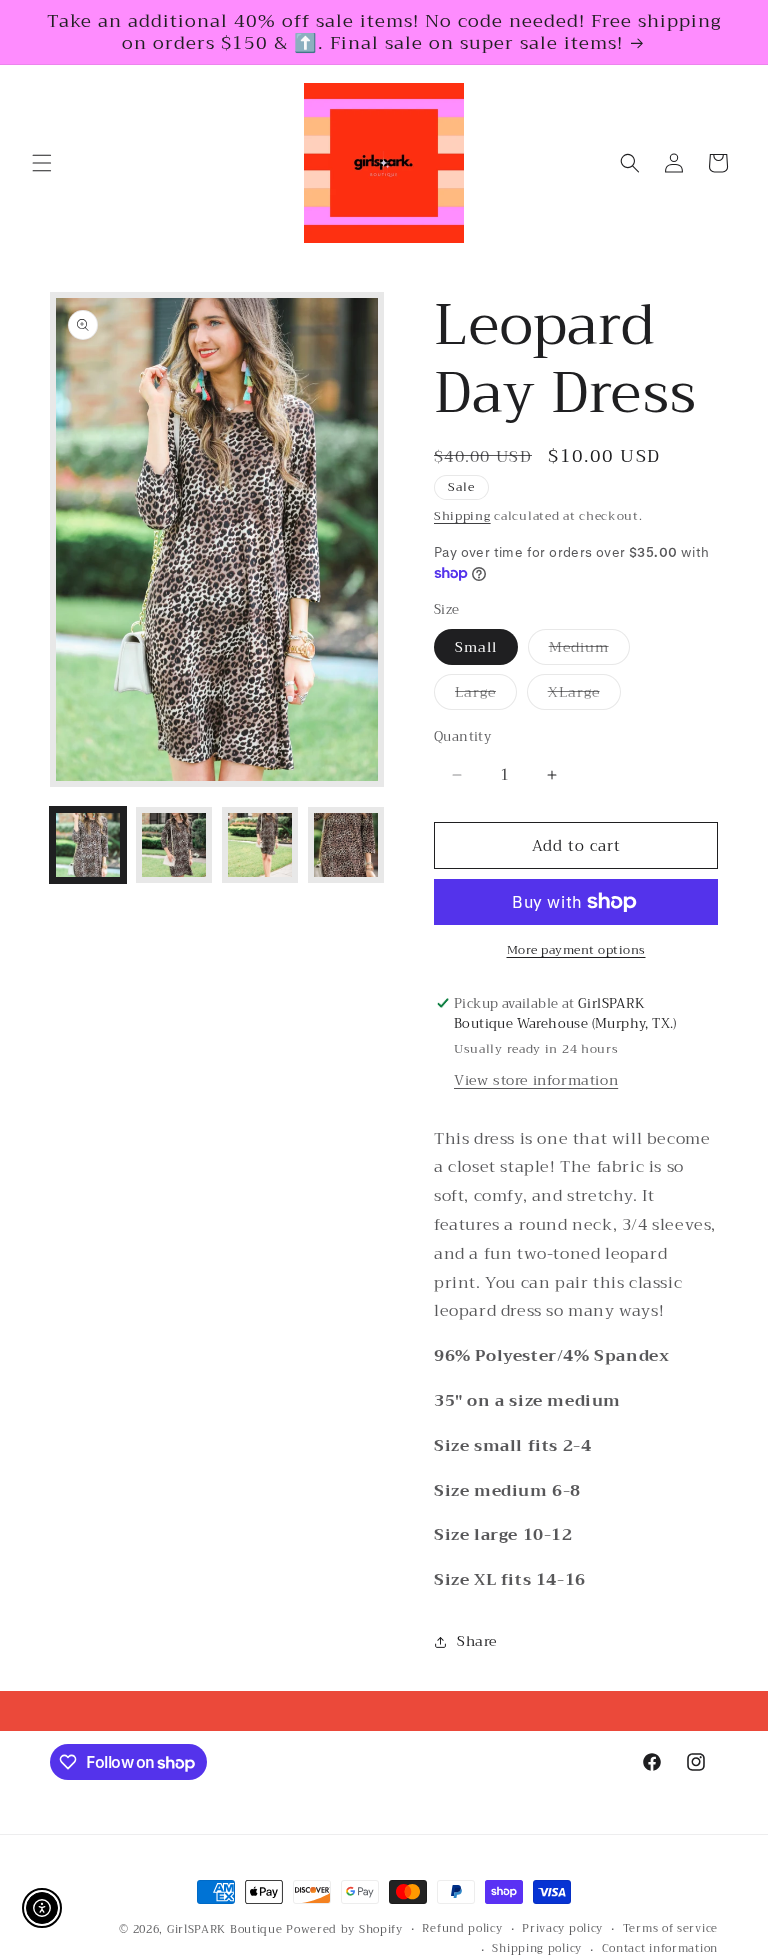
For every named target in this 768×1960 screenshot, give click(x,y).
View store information (536, 1080)
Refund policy (462, 1929)
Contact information (660, 1949)
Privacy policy (562, 1929)
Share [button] (477, 1641)
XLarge (584, 694)
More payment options (576, 950)
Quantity (462, 737)
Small (476, 647)
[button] (42, 163)
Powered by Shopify (344, 1929)
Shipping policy (537, 1949)
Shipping (462, 516)
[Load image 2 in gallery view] (174, 845)
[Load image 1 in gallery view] (88, 845)
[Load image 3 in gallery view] (260, 845)
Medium (589, 649)
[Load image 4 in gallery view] (346, 845)
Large (486, 694)
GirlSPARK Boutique (225, 1929)
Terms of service (670, 1929)
